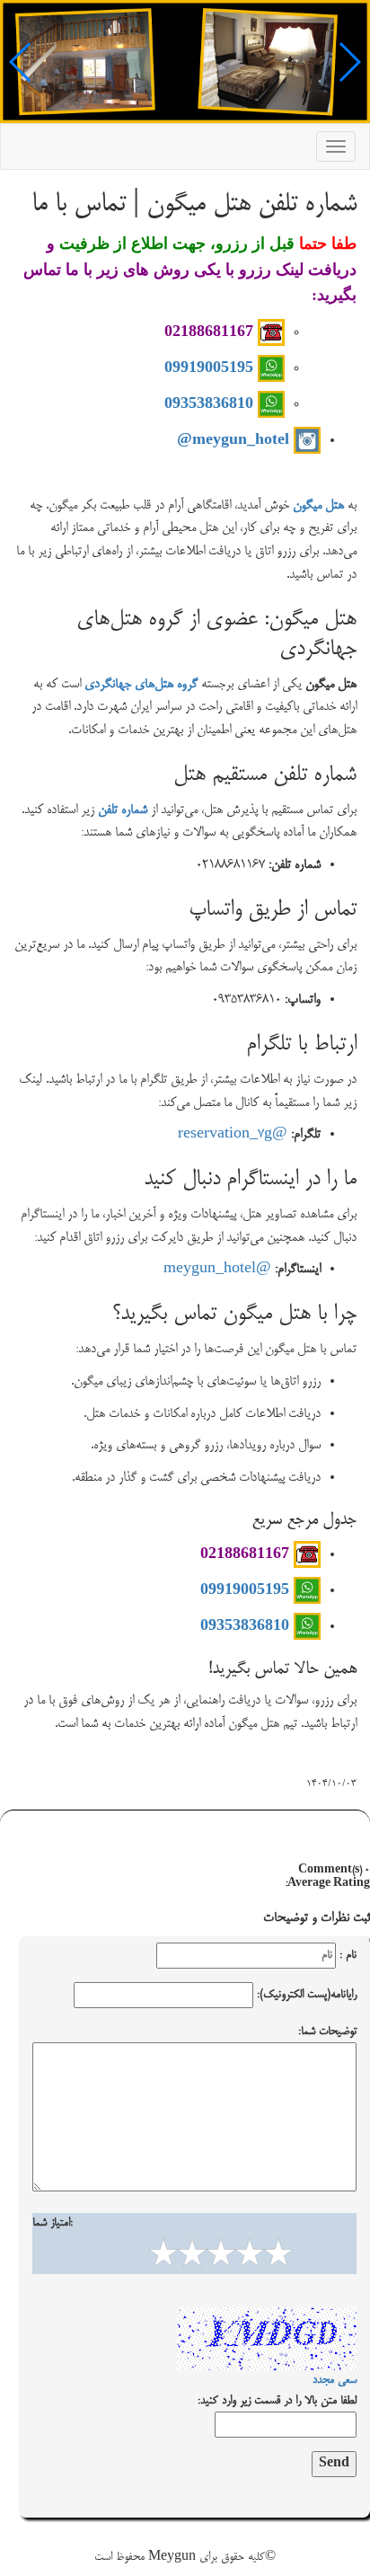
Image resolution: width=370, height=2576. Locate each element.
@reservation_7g (233, 1135)
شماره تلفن (123, 810)
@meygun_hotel (217, 1270)
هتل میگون (318, 506)
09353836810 (211, 403)
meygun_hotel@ (235, 438)
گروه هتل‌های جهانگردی (141, 685)
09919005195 (211, 367)
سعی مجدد (335, 2380)
